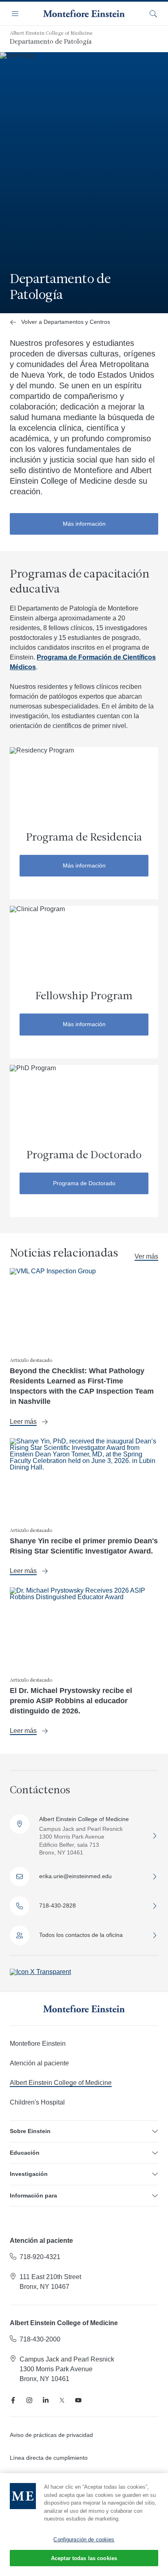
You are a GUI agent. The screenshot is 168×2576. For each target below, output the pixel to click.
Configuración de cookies (84, 2539)
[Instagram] (29, 2400)
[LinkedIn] (46, 2400)
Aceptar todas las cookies (84, 2558)
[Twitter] (62, 2400)
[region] (84, 2525)
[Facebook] (13, 2400)
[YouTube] (78, 2400)
